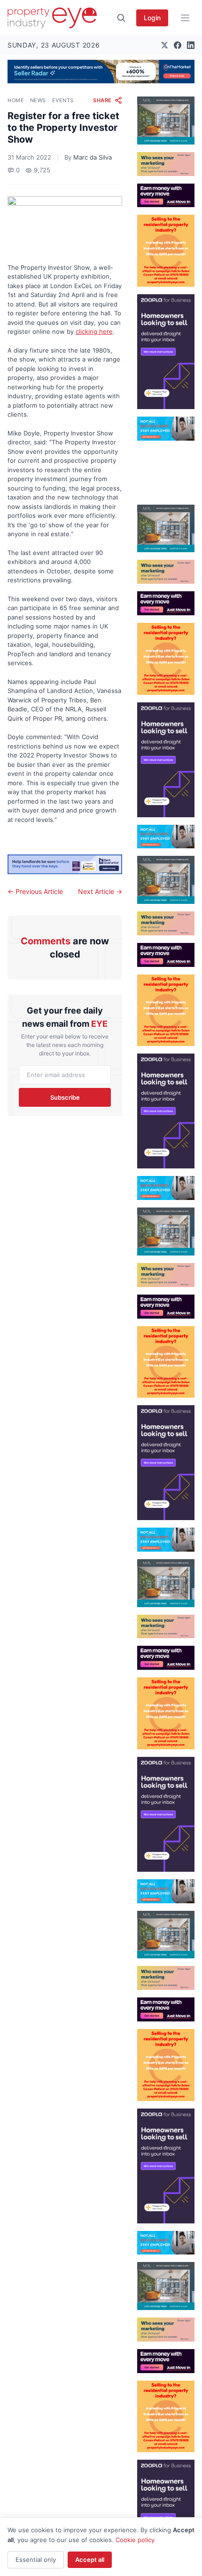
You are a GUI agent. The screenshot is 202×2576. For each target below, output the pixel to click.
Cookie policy (135, 2540)
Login (152, 18)
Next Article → (100, 891)
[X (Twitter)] (164, 45)
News (38, 100)
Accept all (90, 2560)
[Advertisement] (166, 469)
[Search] (121, 18)
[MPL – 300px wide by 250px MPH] (166, 121)
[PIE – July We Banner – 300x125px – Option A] (166, 196)
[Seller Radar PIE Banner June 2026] (101, 72)
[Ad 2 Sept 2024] (166, 251)
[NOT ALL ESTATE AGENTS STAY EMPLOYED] (166, 429)
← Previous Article (35, 891)
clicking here (94, 331)
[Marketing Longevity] (166, 164)
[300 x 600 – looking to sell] (166, 352)
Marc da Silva (93, 157)
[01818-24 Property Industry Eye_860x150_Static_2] (65, 865)
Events (63, 100)
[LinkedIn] (191, 45)
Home (16, 100)
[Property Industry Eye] (52, 18)
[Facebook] (178, 45)
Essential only (36, 2560)
